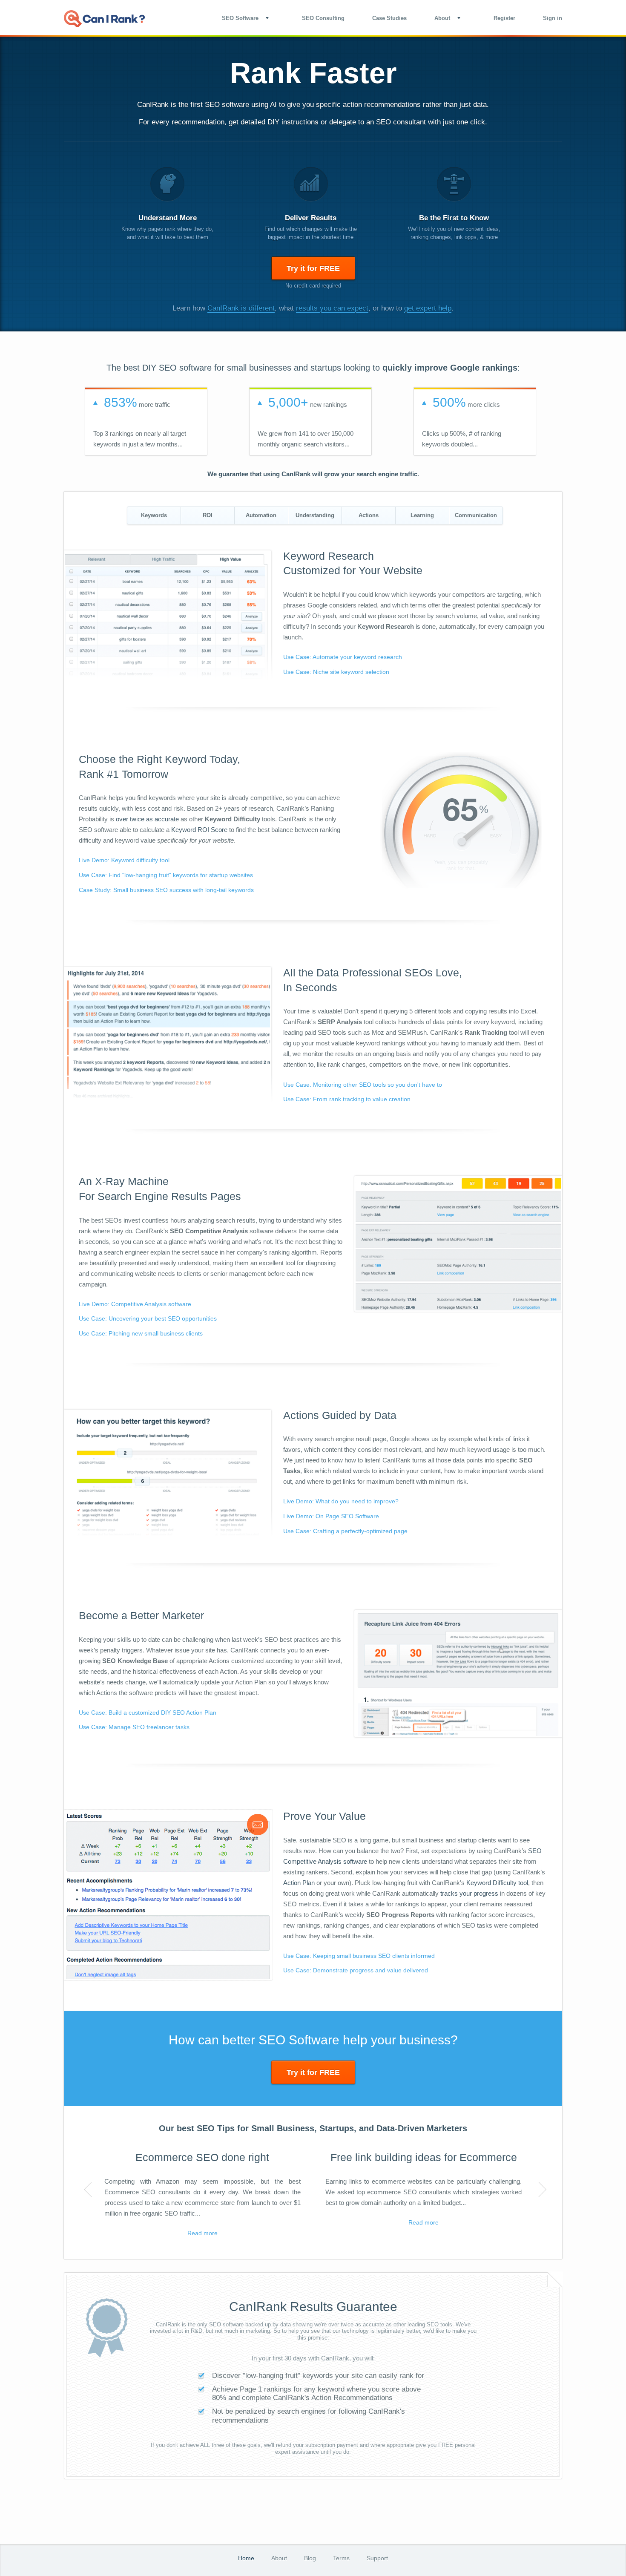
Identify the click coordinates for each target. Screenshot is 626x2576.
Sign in (553, 18)
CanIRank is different (241, 308)
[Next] (540, 2190)
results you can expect (332, 308)
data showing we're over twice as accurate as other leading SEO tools (366, 2324)
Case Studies (389, 18)
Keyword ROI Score (199, 830)
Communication (476, 515)
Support (377, 2558)
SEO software (227, 105)
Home (246, 2558)
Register (504, 18)
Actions (369, 515)
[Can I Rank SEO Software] (104, 19)
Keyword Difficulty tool (497, 1883)
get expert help (428, 308)
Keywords (154, 515)
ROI (208, 515)
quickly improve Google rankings (450, 368)
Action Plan (299, 1883)
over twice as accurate (147, 819)
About (279, 2558)
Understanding (315, 515)
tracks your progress (469, 1893)
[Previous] (86, 2190)
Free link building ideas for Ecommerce (424, 2157)
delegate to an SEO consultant (378, 122)
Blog (310, 2558)
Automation (261, 515)
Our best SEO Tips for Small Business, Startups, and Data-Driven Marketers (313, 2128)
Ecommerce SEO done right (202, 2157)
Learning (422, 515)
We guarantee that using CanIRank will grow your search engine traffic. (313, 474)
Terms (341, 2558)
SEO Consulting (323, 18)
